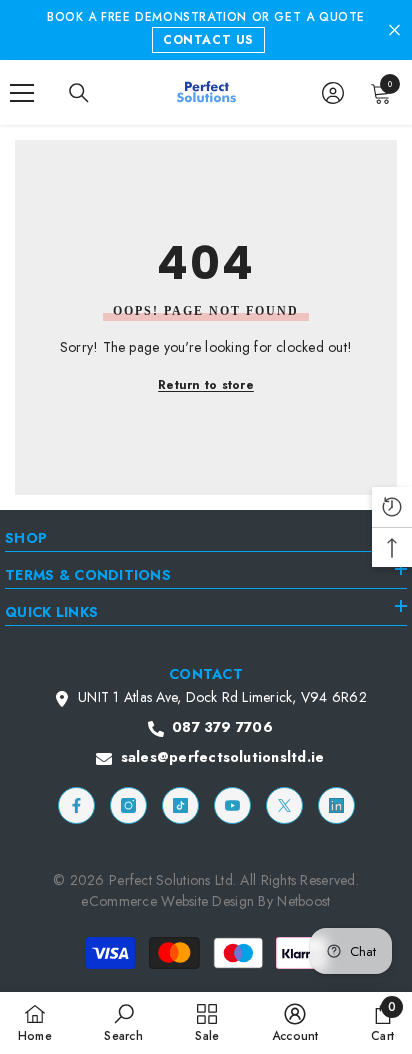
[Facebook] (76, 805)
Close (394, 30)
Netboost (303, 901)
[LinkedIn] (336, 805)
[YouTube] (232, 805)
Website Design (209, 901)
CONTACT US (208, 40)
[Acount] (333, 93)
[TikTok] (180, 805)
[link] (123, 1022)
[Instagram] (128, 805)
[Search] (79, 93)
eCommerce (119, 901)
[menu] (22, 93)
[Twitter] (284, 805)
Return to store (206, 385)
